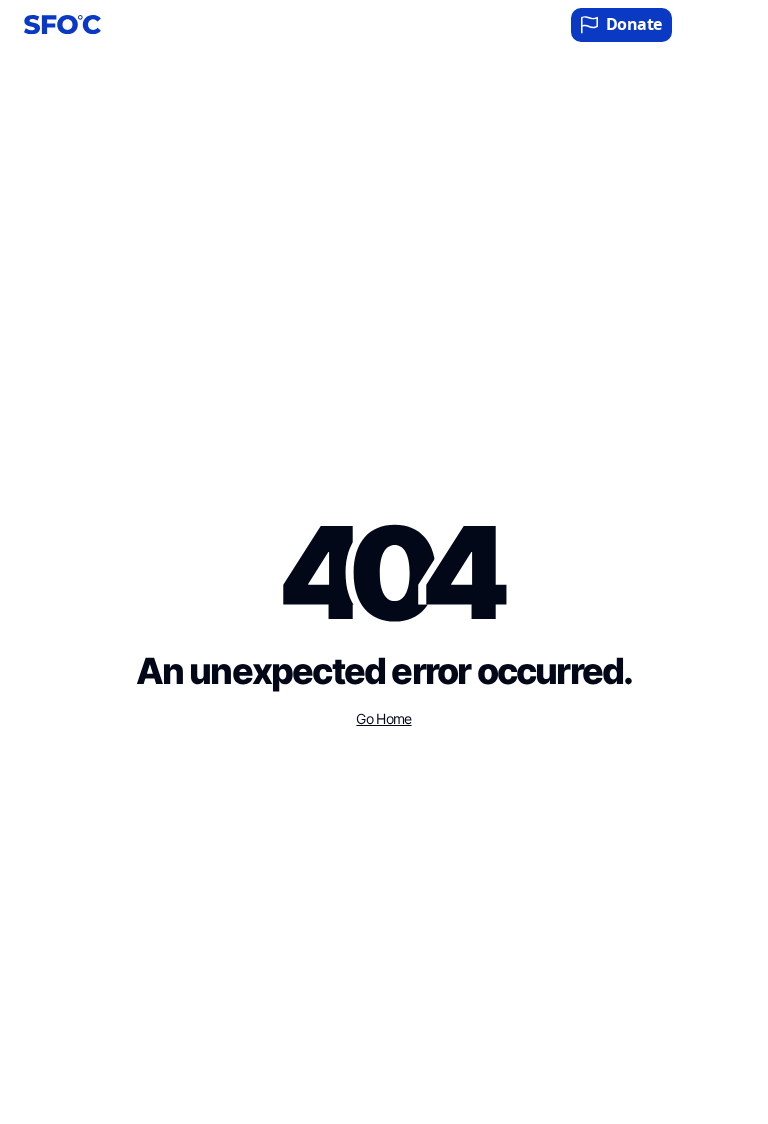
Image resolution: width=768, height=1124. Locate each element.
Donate (634, 24)
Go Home (383, 719)
